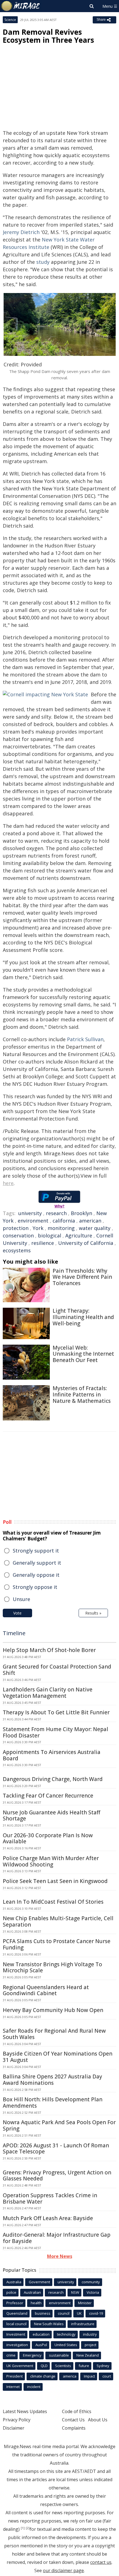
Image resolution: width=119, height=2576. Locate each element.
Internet (13, 2387)
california (64, 1221)
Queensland (17, 2313)
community (91, 2282)
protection (16, 1228)
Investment (16, 2334)
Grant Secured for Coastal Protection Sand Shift (57, 1670)
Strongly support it (36, 1551)
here (8, 1183)
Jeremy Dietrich (21, 232)
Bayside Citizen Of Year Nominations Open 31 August (58, 2057)
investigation (17, 2345)
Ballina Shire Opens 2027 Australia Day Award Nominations (52, 2080)
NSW (75, 2292)
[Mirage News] (21, 6)
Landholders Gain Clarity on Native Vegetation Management (48, 1693)
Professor (15, 2303)
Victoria (93, 2292)
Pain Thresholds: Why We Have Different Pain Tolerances (82, 1277)
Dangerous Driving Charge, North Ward (53, 1779)
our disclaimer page (63, 2570)
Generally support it (37, 1563)
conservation (18, 1235)
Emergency (32, 2355)
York (38, 1228)
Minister (85, 2303)
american (90, 1221)
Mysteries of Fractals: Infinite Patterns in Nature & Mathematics (82, 1395)
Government (39, 2282)
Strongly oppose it (35, 1587)
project (90, 2345)
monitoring (61, 1228)
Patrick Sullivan (85, 1039)
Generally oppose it (36, 1575)
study (43, 262)
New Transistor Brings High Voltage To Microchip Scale (52, 1967)
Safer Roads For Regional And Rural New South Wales (54, 2034)
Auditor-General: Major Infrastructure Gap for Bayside (57, 2238)
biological (50, 1235)
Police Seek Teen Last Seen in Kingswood (55, 1881)
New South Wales (49, 2324)
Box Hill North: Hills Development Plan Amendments (53, 2103)
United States (66, 2345)
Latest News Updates (25, 2411)
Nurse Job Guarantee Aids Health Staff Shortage (51, 1816)
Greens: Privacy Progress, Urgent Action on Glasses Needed (57, 2176)
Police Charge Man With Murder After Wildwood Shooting (51, 1861)
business (43, 2313)
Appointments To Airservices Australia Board (52, 1755)
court (107, 2376)
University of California (86, 1243)
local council (16, 2324)
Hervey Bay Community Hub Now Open (53, 2010)
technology (66, 2334)
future (84, 2366)
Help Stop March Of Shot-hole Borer (49, 1650)
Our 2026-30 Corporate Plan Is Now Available (48, 1838)
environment (33, 1221)
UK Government (20, 2366)
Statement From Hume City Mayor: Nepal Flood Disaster (55, 1732)
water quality (95, 1228)
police (11, 2292)
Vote (17, 1613)
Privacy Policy (17, 2420)
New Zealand (88, 2355)
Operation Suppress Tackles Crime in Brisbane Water (50, 2198)
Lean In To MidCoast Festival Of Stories (53, 1902)
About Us (98, 2420)
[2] (28, 2528)
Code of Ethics (77, 2411)
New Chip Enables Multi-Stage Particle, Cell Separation (58, 1921)
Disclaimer (14, 2428)
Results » (93, 1613)
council (64, 2313)
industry (90, 2334)
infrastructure (83, 2324)
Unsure (21, 1599)
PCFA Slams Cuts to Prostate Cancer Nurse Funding (57, 1944)
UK (79, 2313)
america (70, 2376)
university (30, 1213)
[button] (60, 324)
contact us (101, 2562)
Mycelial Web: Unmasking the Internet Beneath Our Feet (83, 1354)
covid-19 (96, 2313)
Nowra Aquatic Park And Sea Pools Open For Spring (59, 2125)
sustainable (59, 2355)
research (56, 1213)
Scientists (63, 2366)
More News (60, 2256)
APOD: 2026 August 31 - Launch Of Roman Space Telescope (56, 2149)
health (36, 2303)
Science (10, 20)
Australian (32, 2292)
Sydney (103, 2366)
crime (11, 2355)
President (15, 2376)
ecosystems (17, 1250)
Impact (89, 2376)
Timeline (14, 1633)
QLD (44, 2366)
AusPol (41, 2345)
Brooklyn (82, 1213)
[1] (23, 2528)
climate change (43, 2376)
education (41, 2334)
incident (34, 2387)
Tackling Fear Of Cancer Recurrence (48, 1796)
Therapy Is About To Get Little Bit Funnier (56, 1712)
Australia (14, 2282)
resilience (43, 1243)
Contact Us (73, 2420)
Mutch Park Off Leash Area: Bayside (48, 2218)
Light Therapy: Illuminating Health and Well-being (83, 1317)
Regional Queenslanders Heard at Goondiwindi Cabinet (46, 1990)
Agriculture (79, 1235)
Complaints (74, 2428)
